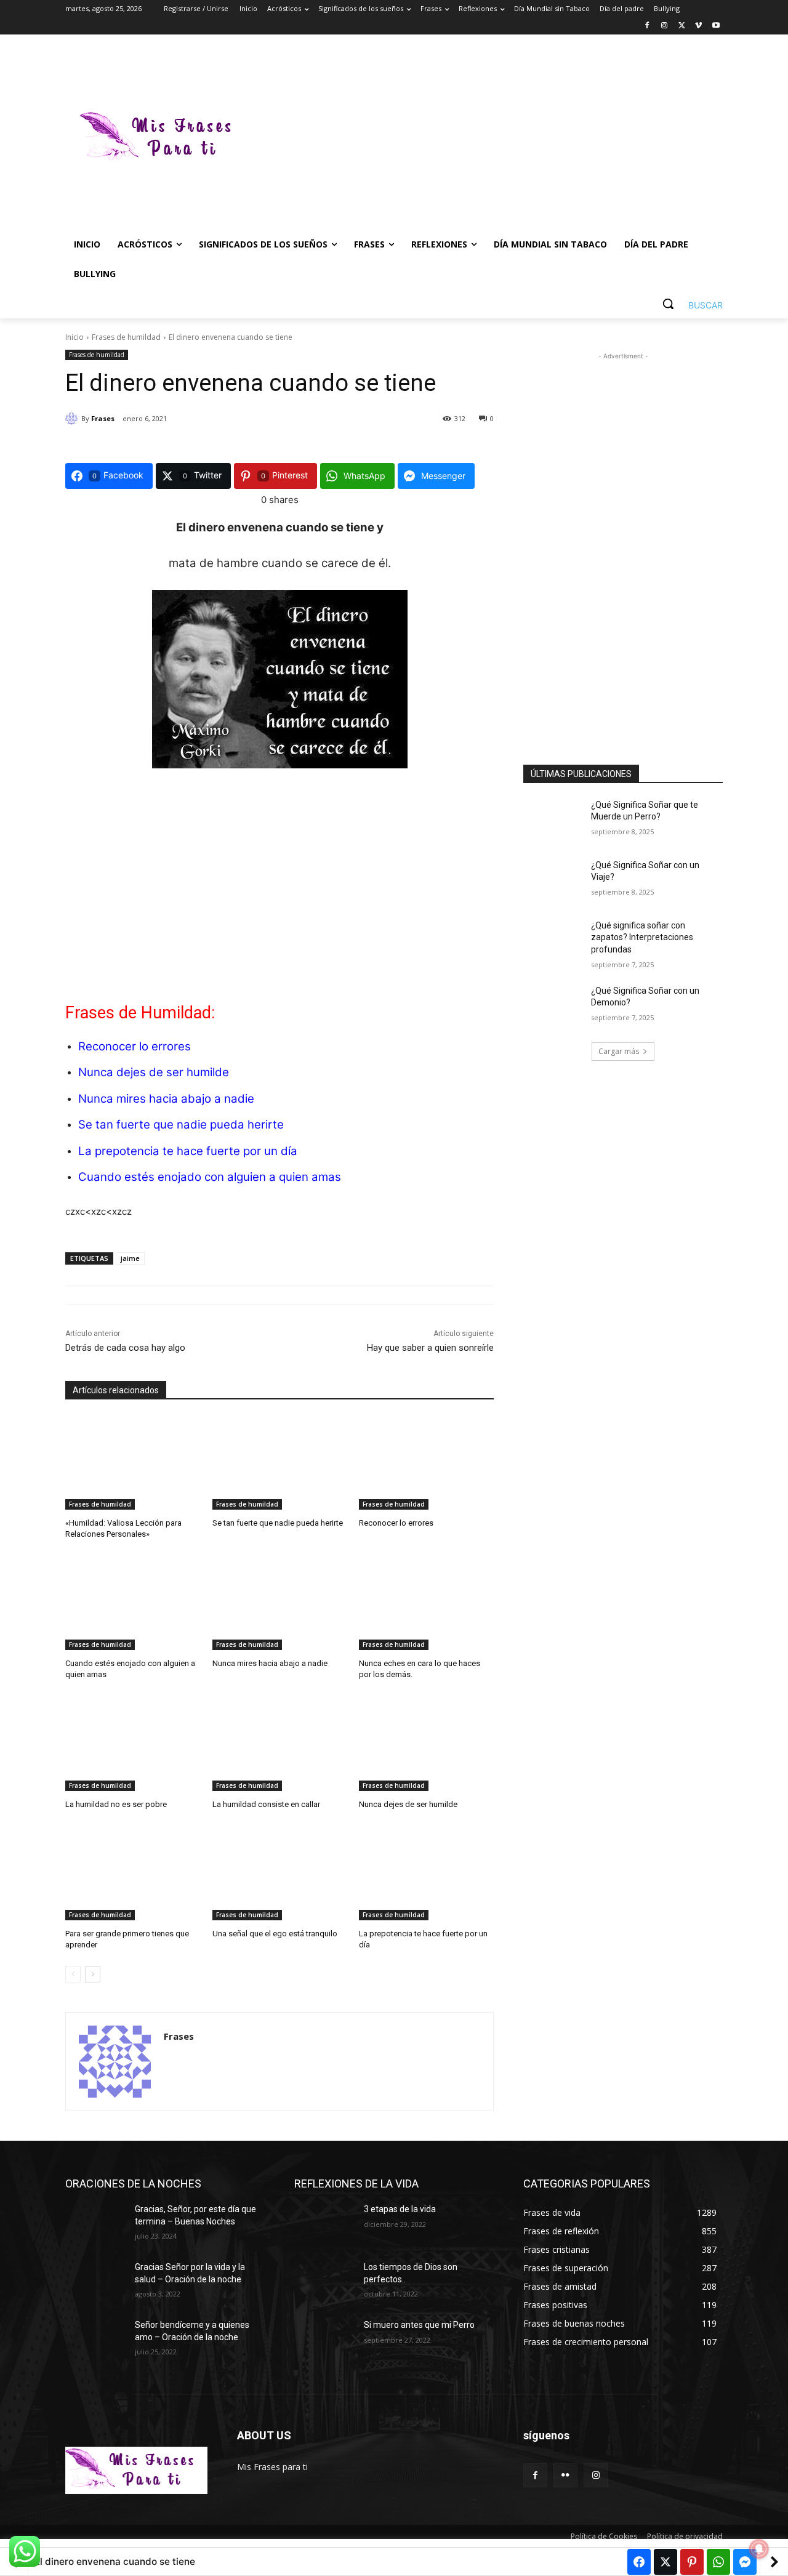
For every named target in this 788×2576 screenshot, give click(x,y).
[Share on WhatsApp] (718, 2562)
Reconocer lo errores (135, 1046)
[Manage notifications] (759, 2549)
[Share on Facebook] (639, 2562)
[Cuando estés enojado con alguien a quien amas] (133, 1603)
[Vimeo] (698, 26)
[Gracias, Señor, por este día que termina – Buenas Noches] (95, 2224)
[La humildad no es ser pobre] (133, 1744)
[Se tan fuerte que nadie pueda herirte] (280, 1463)
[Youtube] (716, 26)
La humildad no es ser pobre (116, 1804)
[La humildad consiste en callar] (280, 1744)
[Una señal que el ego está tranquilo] (280, 1873)
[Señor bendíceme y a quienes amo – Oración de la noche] (95, 2340)
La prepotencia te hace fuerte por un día (188, 1151)
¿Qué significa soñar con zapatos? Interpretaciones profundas (642, 937)
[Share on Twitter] (665, 2562)
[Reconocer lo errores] (426, 1463)
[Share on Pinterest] (692, 2562)
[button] (688, 304)
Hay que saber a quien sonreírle (430, 1348)
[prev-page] (73, 1974)
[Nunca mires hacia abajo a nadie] (280, 1603)
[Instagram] (665, 26)
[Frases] (73, 419)
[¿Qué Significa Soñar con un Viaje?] (553, 880)
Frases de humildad (126, 337)
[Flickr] (565, 2475)
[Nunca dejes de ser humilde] (426, 1744)
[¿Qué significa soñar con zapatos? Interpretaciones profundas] (553, 941)
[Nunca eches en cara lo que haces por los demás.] (426, 1603)
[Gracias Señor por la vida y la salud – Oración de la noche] (95, 2282)
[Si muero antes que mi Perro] (324, 2340)
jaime (130, 1258)
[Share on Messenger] (745, 2562)
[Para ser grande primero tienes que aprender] (133, 1873)
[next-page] (93, 1974)
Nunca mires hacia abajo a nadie (166, 1099)
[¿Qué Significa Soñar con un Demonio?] (553, 1006)
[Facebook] (647, 26)
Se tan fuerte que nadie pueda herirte (181, 1125)
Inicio (74, 337)
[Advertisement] (492, 138)
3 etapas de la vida (400, 2209)
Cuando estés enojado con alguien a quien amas (210, 1177)
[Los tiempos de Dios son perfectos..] (324, 2282)
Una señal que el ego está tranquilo (275, 1934)
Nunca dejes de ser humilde (154, 1072)
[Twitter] (682, 26)
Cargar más (619, 1051)
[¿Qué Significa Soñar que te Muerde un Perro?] (553, 820)
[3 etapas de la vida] (324, 2224)
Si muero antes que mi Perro (419, 2325)
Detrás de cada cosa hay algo (125, 1348)
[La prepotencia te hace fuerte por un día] (426, 1873)
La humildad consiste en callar (266, 1804)
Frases (103, 418)
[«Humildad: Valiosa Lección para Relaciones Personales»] (133, 1463)
